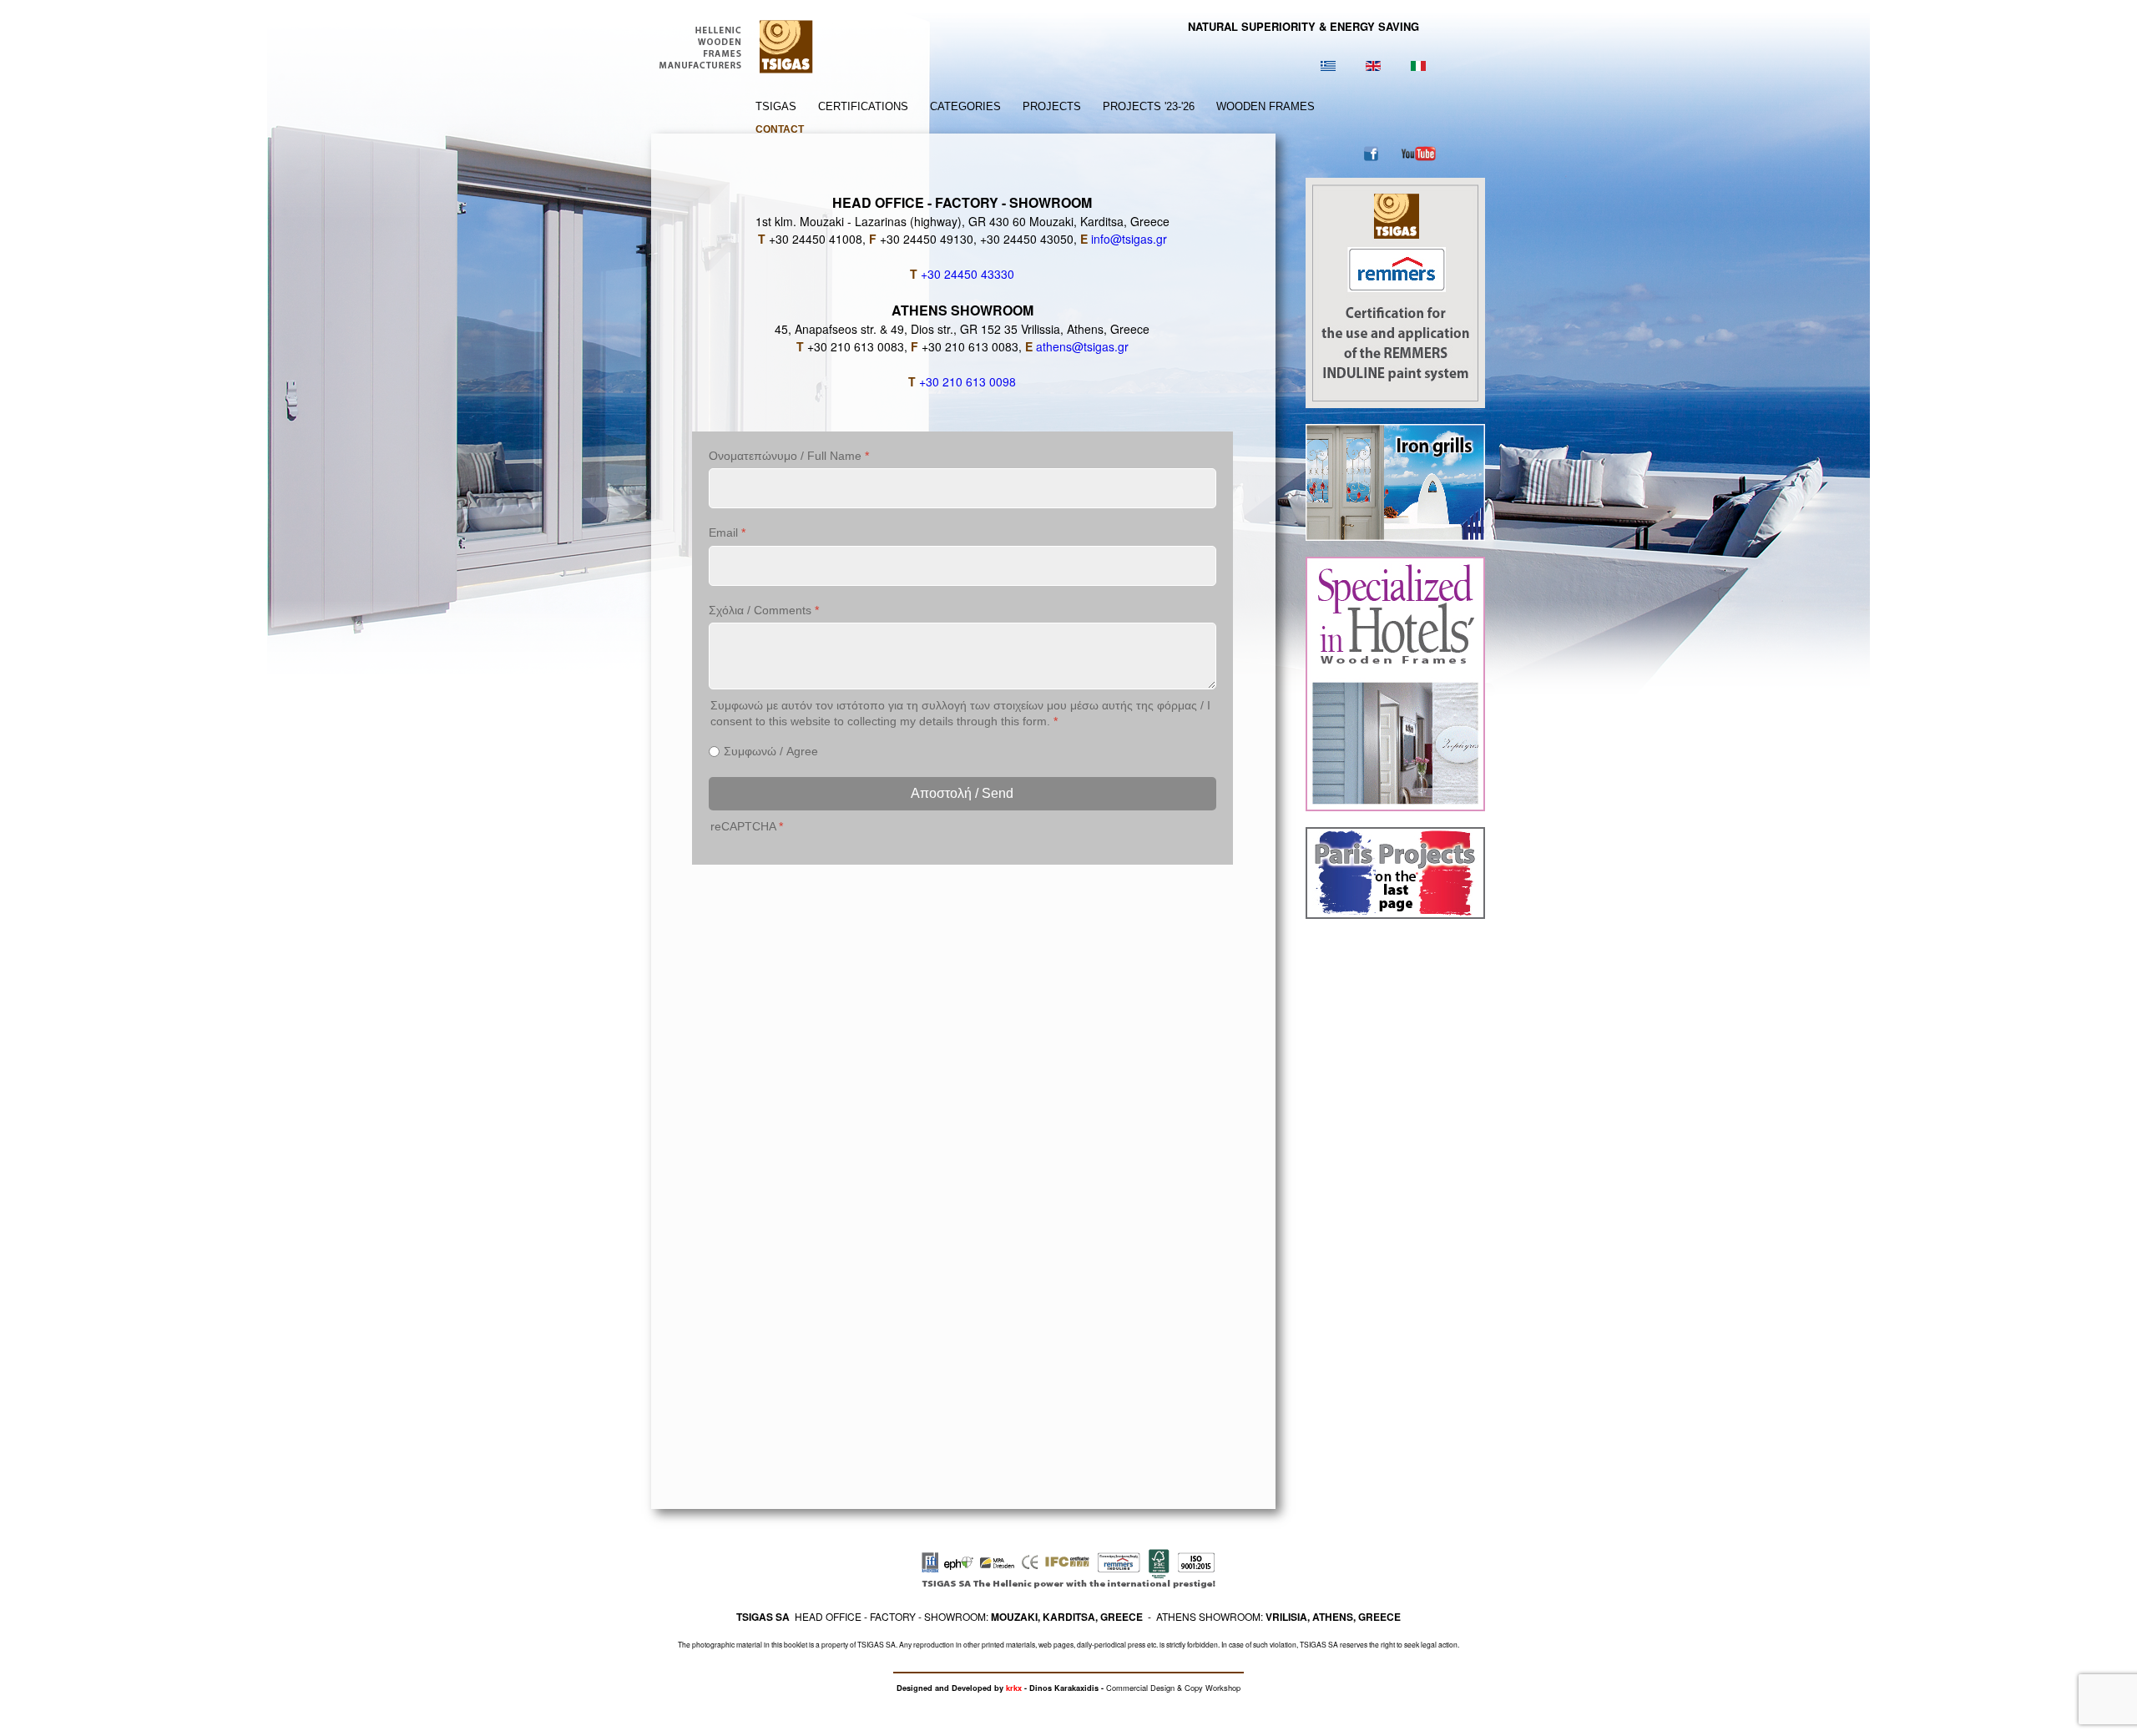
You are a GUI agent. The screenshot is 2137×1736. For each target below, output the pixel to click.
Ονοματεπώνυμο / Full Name (789, 456)
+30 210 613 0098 (967, 381)
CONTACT (780, 129)
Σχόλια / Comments (764, 610)
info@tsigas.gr (1129, 239)
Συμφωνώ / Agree (771, 751)
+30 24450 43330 (967, 274)
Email (727, 532)
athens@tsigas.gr (1082, 346)
